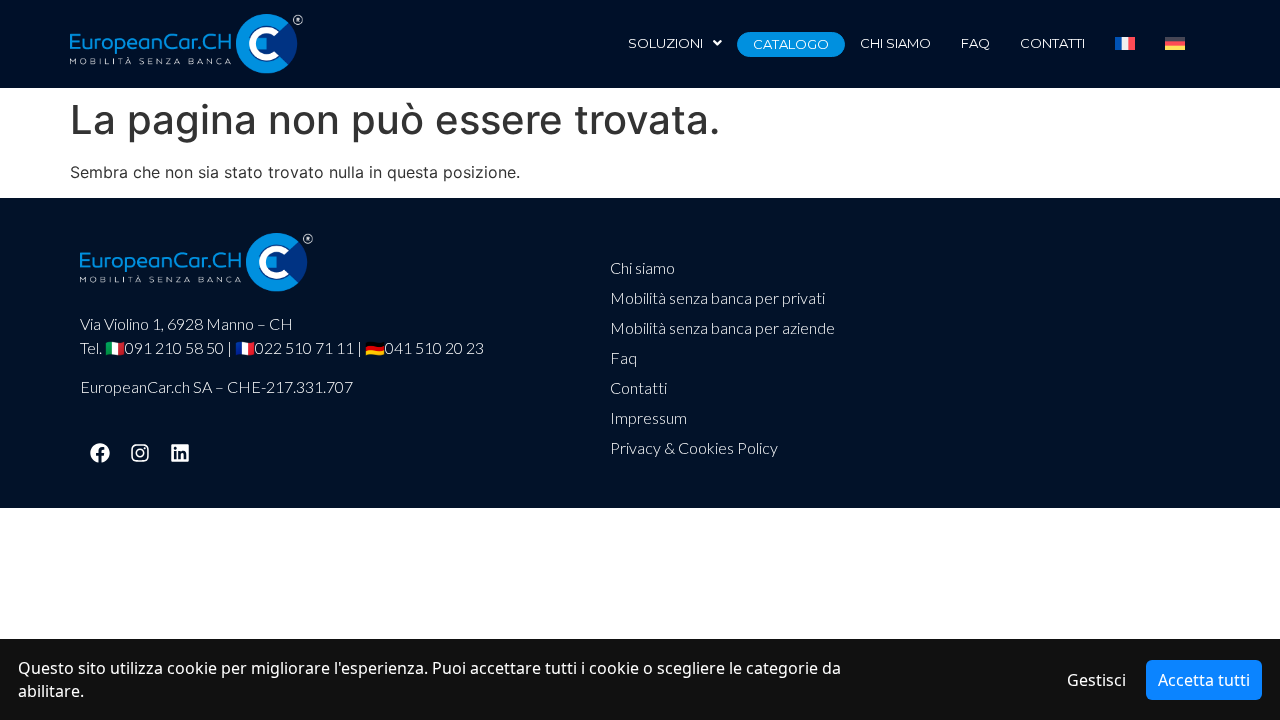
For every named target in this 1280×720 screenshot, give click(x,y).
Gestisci (1096, 680)
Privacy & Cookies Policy (694, 447)
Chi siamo (642, 267)
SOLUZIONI (665, 43)
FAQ (975, 43)
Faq (623, 357)
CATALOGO (791, 44)
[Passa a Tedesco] (1175, 43)
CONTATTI (1052, 43)
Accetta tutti (1204, 680)
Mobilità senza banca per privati (717, 297)
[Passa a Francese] (1125, 43)
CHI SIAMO (895, 43)
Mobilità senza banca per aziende (722, 327)
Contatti (638, 387)
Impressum (648, 417)
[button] (675, 43)
